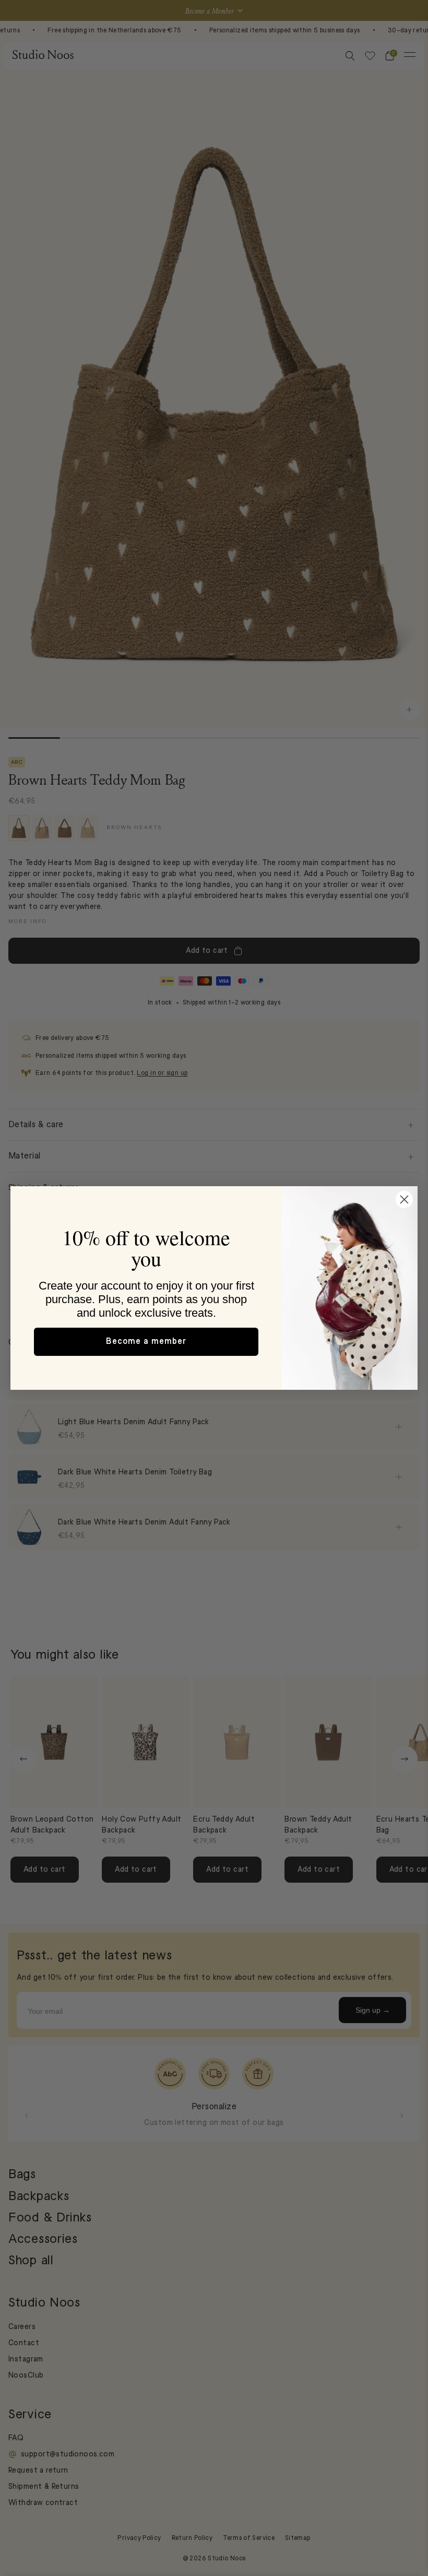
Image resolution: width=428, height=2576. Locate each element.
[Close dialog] (404, 1200)
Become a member (146, 1342)
